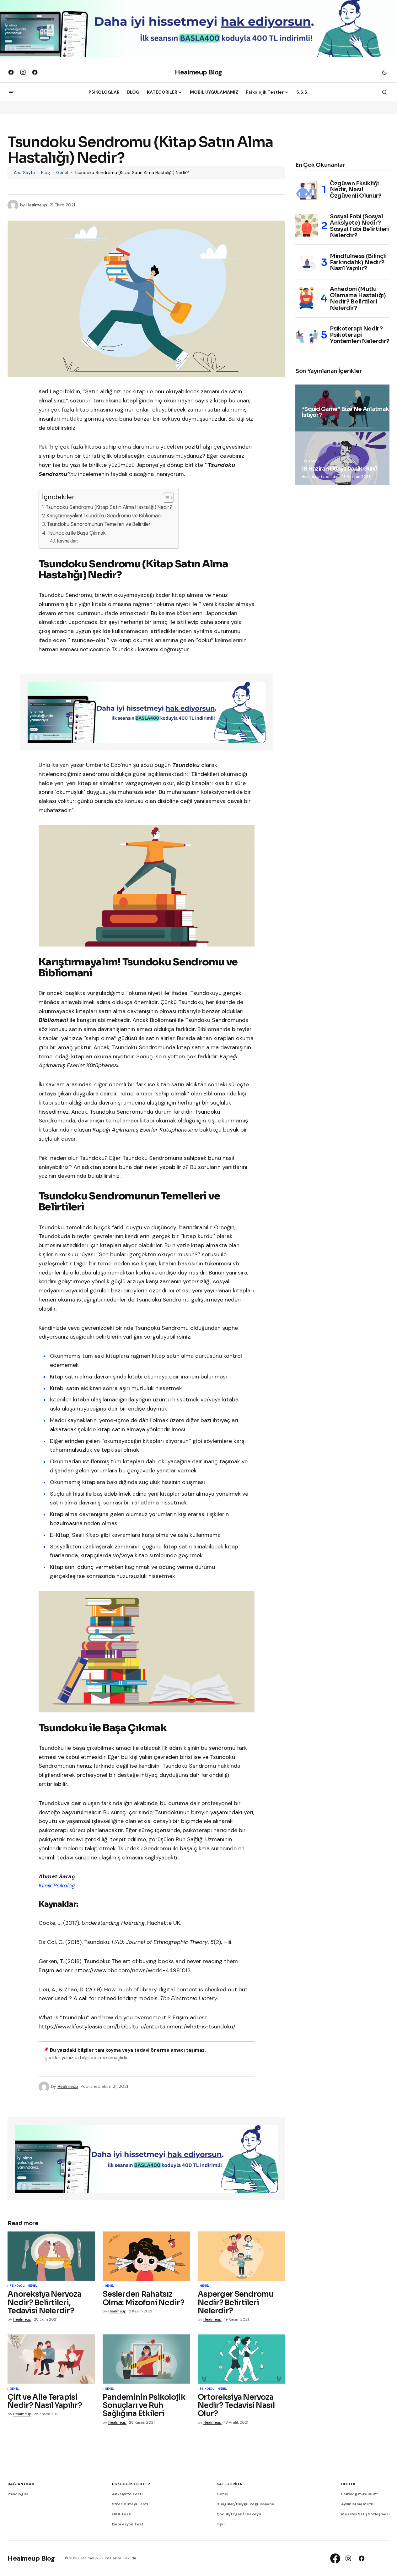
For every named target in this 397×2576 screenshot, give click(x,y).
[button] (384, 72)
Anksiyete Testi (127, 2494)
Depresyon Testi (128, 2524)
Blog (46, 172)
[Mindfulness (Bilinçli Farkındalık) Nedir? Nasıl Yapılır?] (307, 263)
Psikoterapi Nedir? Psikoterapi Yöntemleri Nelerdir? (360, 335)
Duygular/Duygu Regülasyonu (245, 2504)
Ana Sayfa (24, 172)
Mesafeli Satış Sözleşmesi (365, 2514)
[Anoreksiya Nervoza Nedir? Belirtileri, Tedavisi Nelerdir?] (51, 2256)
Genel (62, 172)
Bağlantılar (21, 2484)
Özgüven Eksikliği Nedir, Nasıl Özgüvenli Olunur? (356, 190)
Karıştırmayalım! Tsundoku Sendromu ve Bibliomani (104, 516)
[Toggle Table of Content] (165, 498)
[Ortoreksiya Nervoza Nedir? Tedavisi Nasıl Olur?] (241, 2359)
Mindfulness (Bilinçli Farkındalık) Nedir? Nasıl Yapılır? (358, 262)
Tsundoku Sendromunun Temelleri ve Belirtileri (99, 524)
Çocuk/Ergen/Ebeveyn (239, 2514)
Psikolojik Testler (131, 2484)
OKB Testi (122, 2514)
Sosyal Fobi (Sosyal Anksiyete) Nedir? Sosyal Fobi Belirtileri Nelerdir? (359, 226)
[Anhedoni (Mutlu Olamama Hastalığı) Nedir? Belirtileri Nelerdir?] (307, 298)
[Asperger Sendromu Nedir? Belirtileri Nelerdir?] (241, 2256)
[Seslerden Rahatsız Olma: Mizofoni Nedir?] (146, 2256)
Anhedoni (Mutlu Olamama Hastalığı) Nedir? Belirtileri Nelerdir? (358, 299)
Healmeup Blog (198, 72)
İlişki (220, 2524)
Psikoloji (18, 2286)
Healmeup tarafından (321, 477)
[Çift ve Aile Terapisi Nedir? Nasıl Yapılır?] (51, 2359)
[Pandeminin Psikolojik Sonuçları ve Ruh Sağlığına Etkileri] (146, 2359)
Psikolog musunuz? (360, 2494)
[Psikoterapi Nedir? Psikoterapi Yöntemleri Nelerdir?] (307, 335)
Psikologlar (18, 2494)
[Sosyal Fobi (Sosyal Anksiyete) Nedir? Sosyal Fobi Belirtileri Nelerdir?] (307, 225)
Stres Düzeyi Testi (130, 2504)
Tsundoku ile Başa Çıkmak (77, 533)
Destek (348, 2484)
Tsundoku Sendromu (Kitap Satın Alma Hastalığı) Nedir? (109, 507)
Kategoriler (229, 2484)
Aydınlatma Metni (358, 2504)
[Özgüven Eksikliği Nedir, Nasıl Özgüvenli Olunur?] (307, 190)
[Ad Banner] (147, 712)
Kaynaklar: (67, 541)
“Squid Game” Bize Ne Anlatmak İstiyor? (345, 412)
